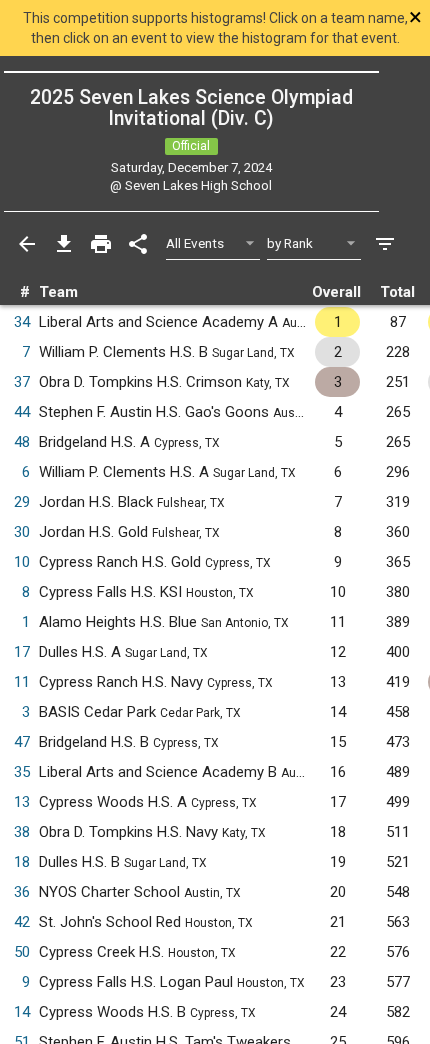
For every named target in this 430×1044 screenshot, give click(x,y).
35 (22, 772)
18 (22, 862)
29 (22, 502)
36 (22, 892)
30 (22, 532)
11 (22, 682)
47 (22, 742)
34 (22, 322)
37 (22, 382)
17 (22, 652)
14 (22, 1012)
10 (22, 562)
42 (22, 922)
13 (22, 802)
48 (22, 442)
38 (22, 832)
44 (22, 412)
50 (22, 952)
